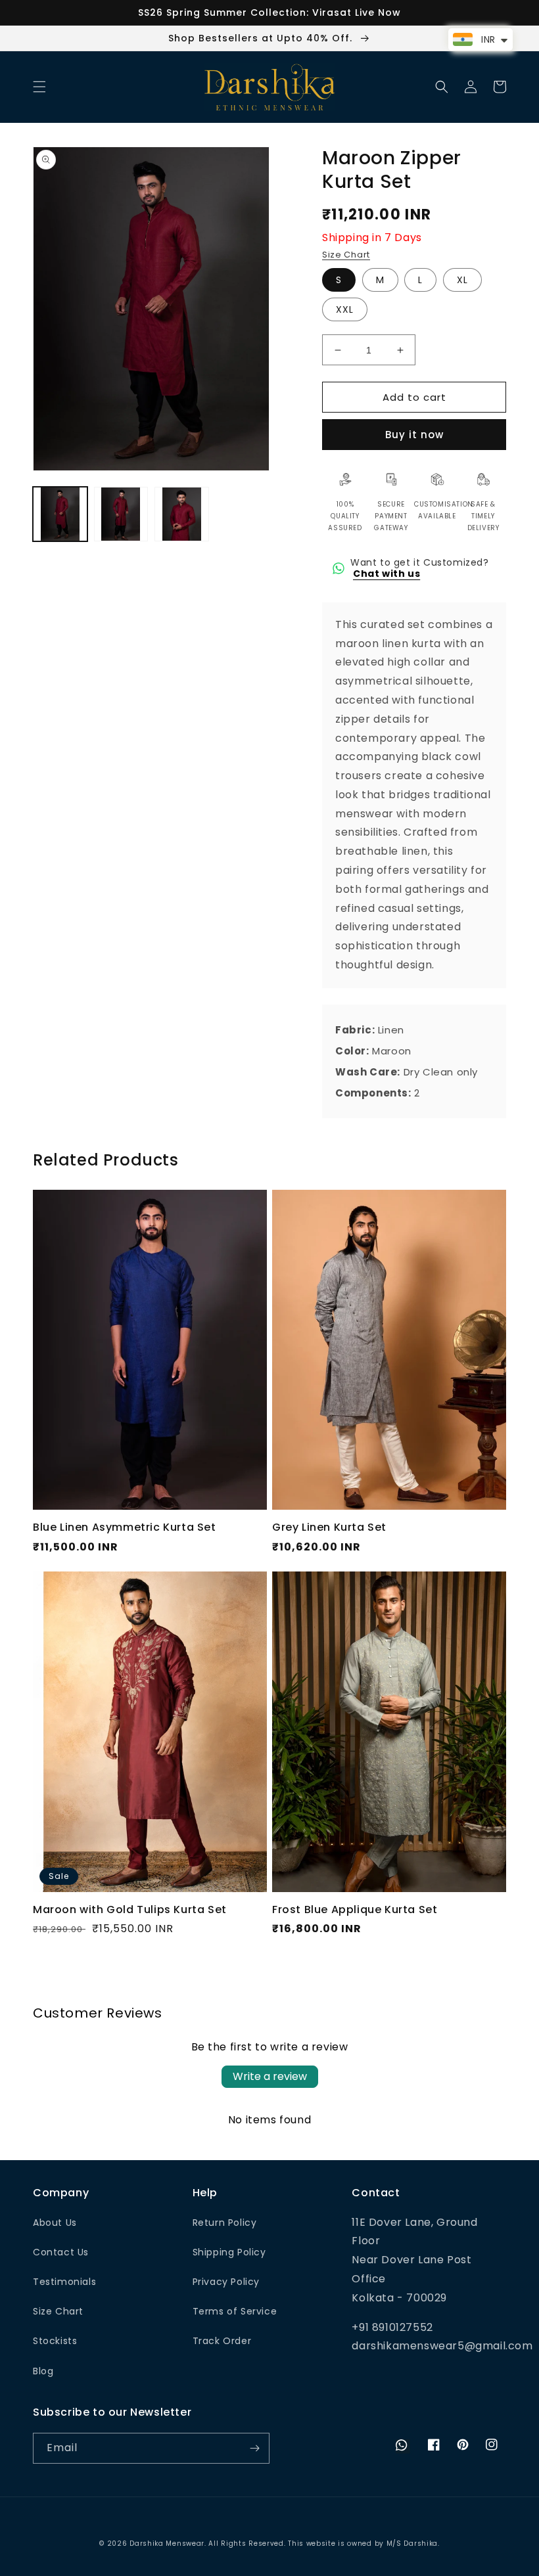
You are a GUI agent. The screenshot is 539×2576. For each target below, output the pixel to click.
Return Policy (225, 2223)
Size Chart (346, 255)
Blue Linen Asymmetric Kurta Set (125, 1528)
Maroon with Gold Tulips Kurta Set (130, 1910)
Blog (43, 2371)
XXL (345, 309)
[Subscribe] (254, 2448)
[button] (39, 87)
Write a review (270, 2076)
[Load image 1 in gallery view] (60, 514)
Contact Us (61, 2252)
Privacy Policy (226, 2282)
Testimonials (64, 2282)
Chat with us (387, 574)
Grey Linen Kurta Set (329, 1528)
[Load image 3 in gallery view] (182, 514)
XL (462, 280)
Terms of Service (235, 2311)
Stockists (55, 2341)
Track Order (222, 2341)
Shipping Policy (229, 2252)
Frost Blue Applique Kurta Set (355, 1910)
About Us (55, 2223)
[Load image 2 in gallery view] (121, 514)
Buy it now (414, 435)
